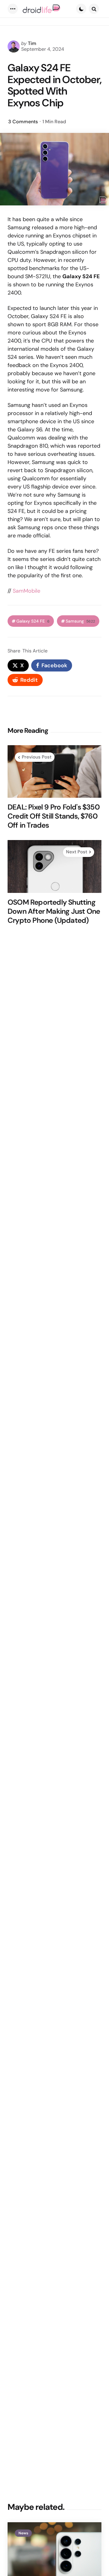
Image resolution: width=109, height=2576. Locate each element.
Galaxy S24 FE (33, 621)
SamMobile (26, 591)
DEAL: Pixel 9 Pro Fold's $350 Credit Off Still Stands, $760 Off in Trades (54, 816)
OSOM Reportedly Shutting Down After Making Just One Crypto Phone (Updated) (54, 911)
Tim (32, 43)
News (23, 2533)
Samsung (80, 621)
